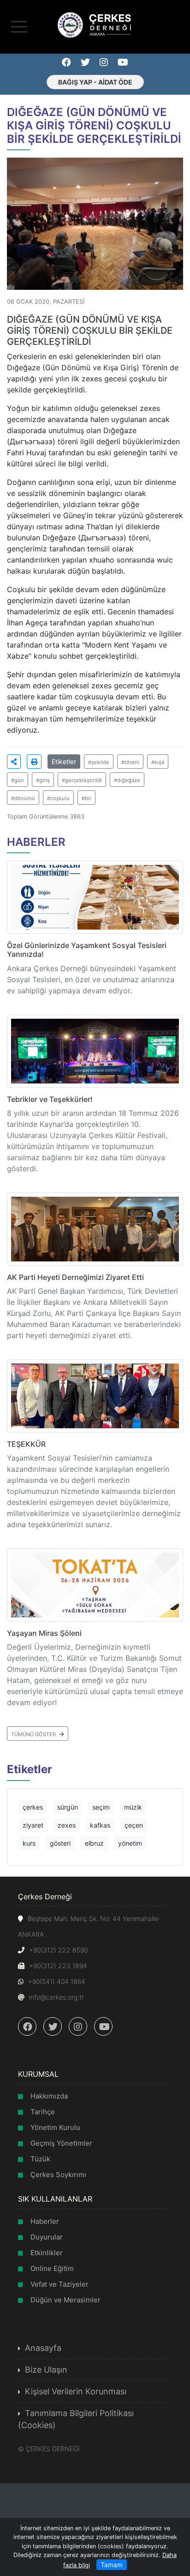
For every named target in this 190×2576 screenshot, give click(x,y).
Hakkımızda (49, 2096)
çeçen (134, 1825)
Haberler (45, 2221)
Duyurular (47, 2237)
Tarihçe (43, 2112)
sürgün (68, 1807)
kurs (29, 1843)
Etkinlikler (47, 2253)
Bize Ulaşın (46, 2370)
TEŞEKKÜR (26, 1444)
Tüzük (40, 2159)
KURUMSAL (38, 2074)
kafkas (100, 1825)
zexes (67, 1825)
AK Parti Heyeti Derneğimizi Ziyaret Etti (75, 1277)
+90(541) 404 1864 (57, 1981)
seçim (101, 1807)
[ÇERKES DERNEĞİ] (95, 24)
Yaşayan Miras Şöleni (44, 1633)
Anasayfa (43, 2348)
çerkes (33, 1807)
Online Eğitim (52, 2268)
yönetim (130, 1843)
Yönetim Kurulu (55, 2127)
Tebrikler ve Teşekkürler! (50, 1099)
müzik (133, 1807)
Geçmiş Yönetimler (61, 2143)
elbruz (94, 1843)
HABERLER (36, 842)
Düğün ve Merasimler (65, 2300)
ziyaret (33, 1825)
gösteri (60, 1843)
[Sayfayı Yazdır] (34, 762)
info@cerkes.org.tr (56, 1997)
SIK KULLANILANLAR (55, 2199)
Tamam (112, 2565)
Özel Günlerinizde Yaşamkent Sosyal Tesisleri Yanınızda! (87, 950)
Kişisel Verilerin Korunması (76, 2391)
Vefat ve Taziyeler (59, 2284)
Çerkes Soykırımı (58, 2175)
